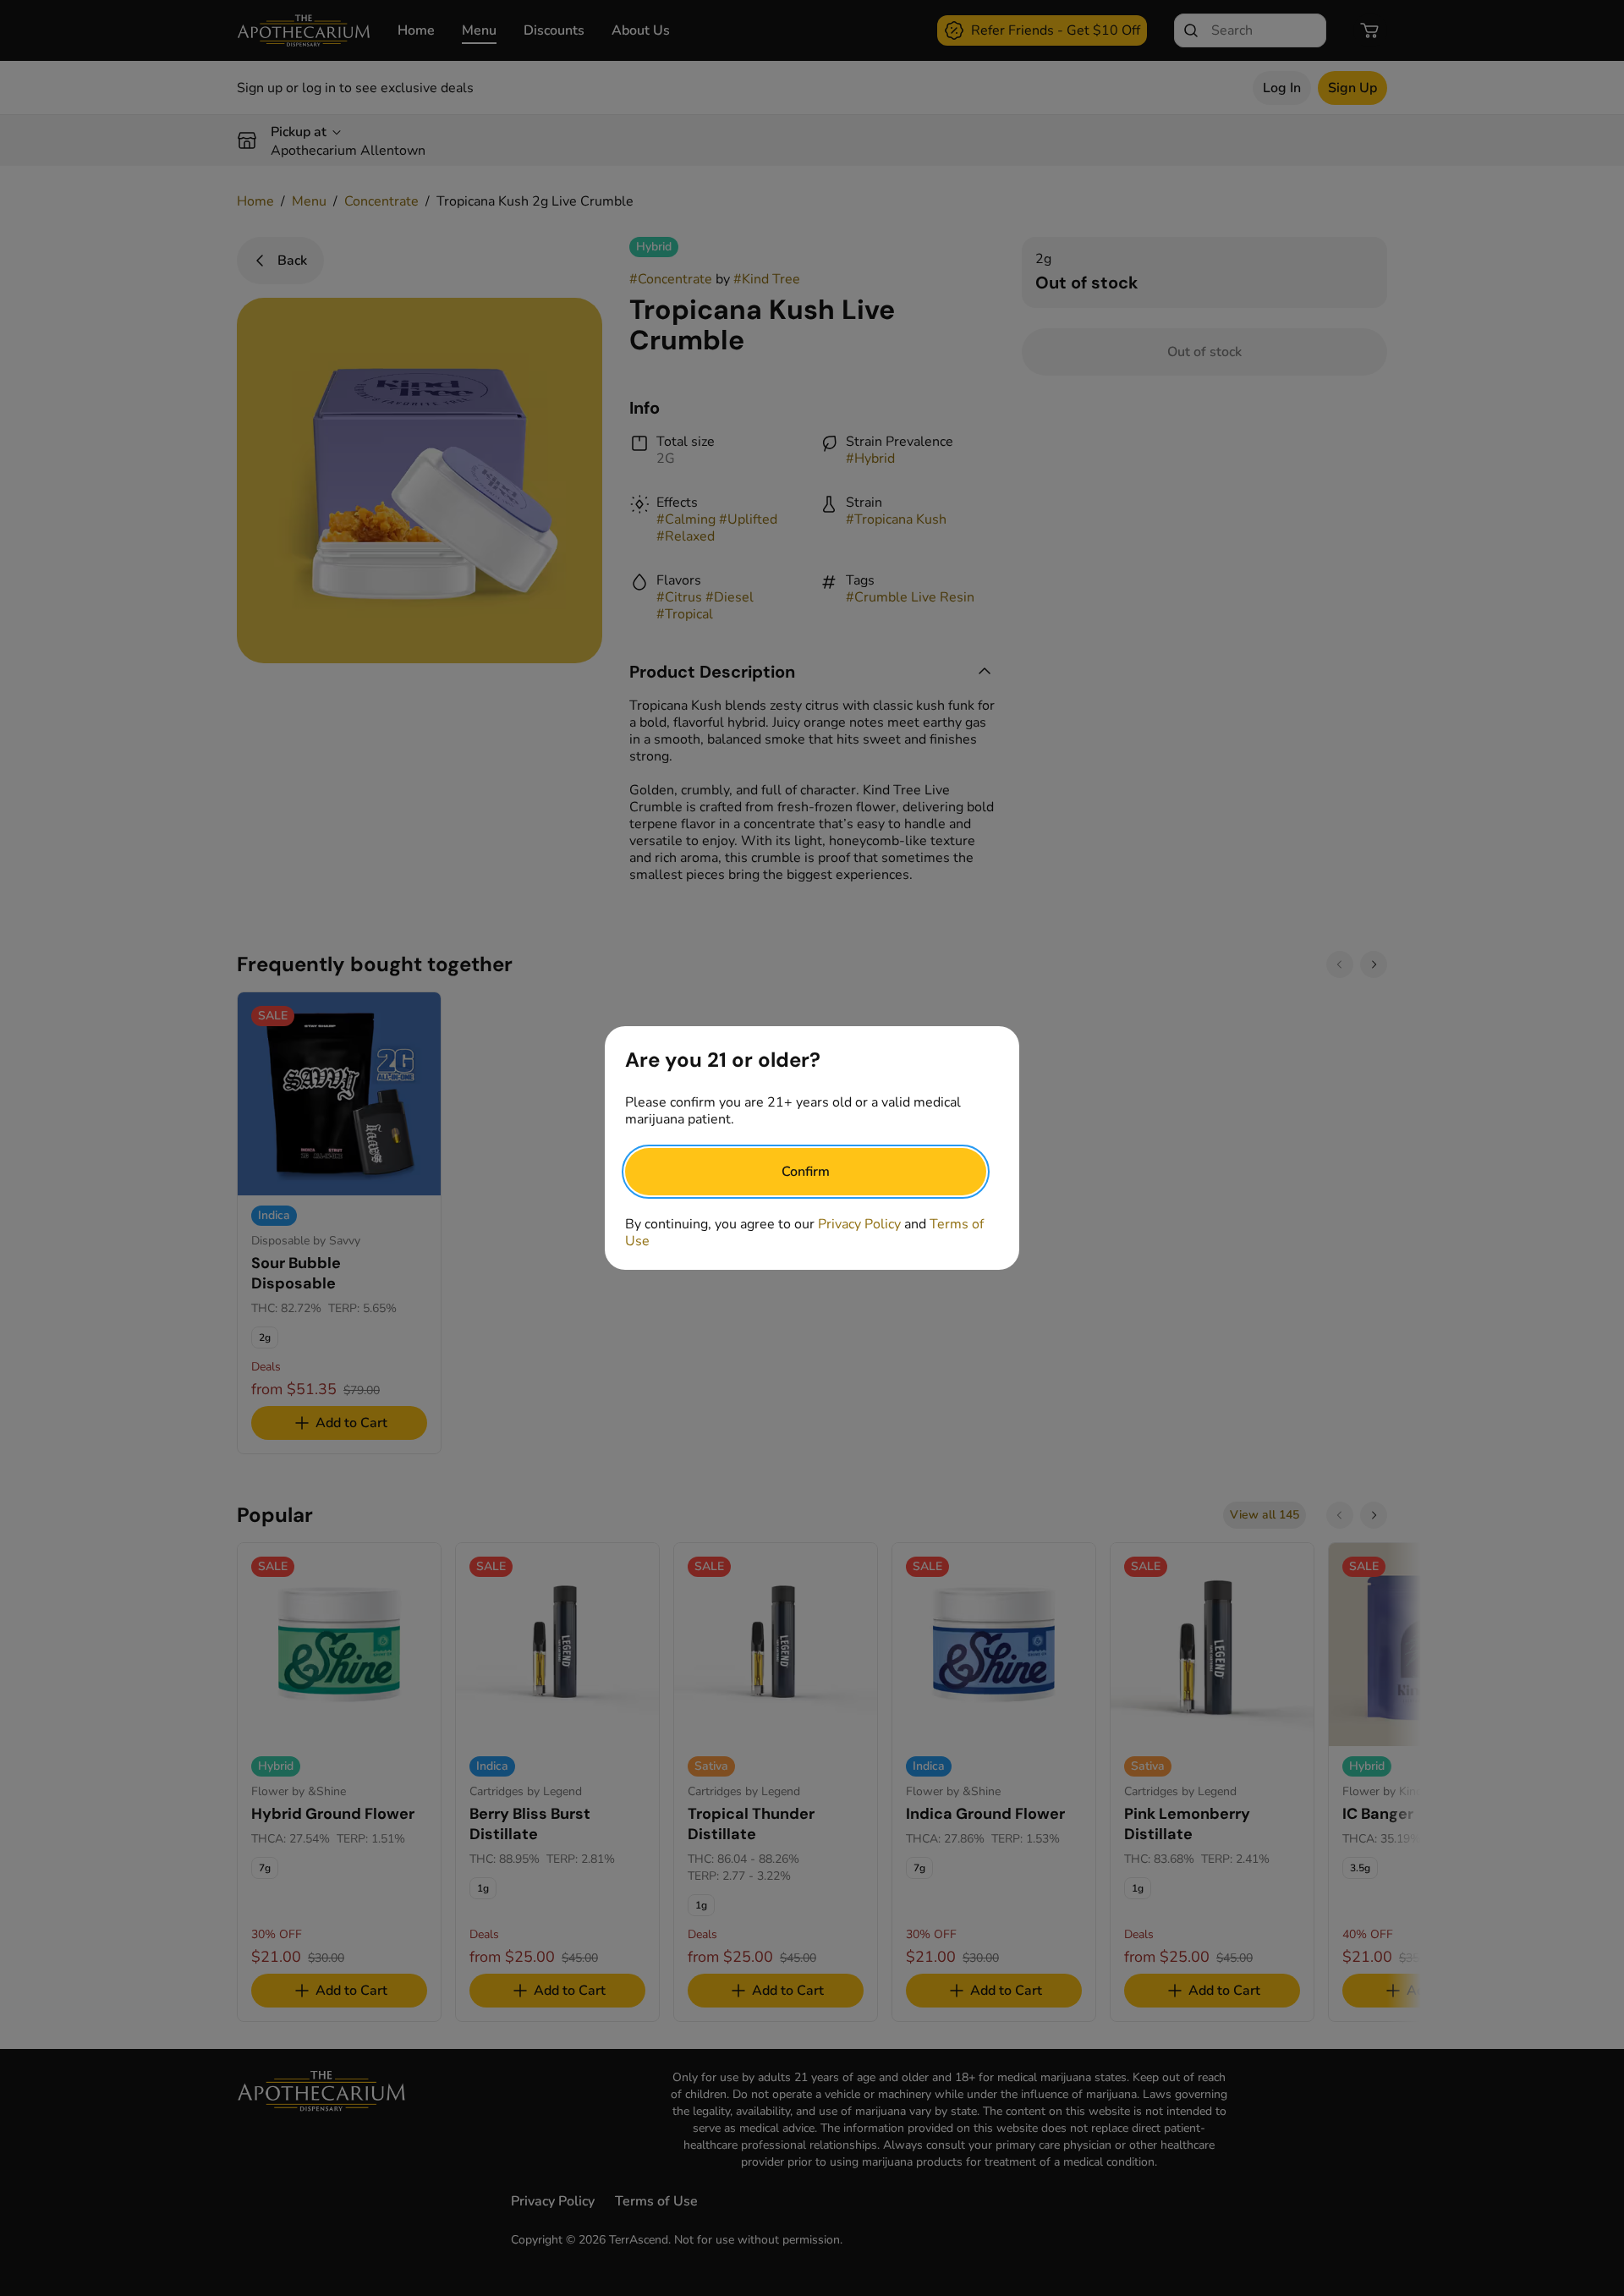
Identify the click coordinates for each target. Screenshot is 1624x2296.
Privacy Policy (859, 1224)
